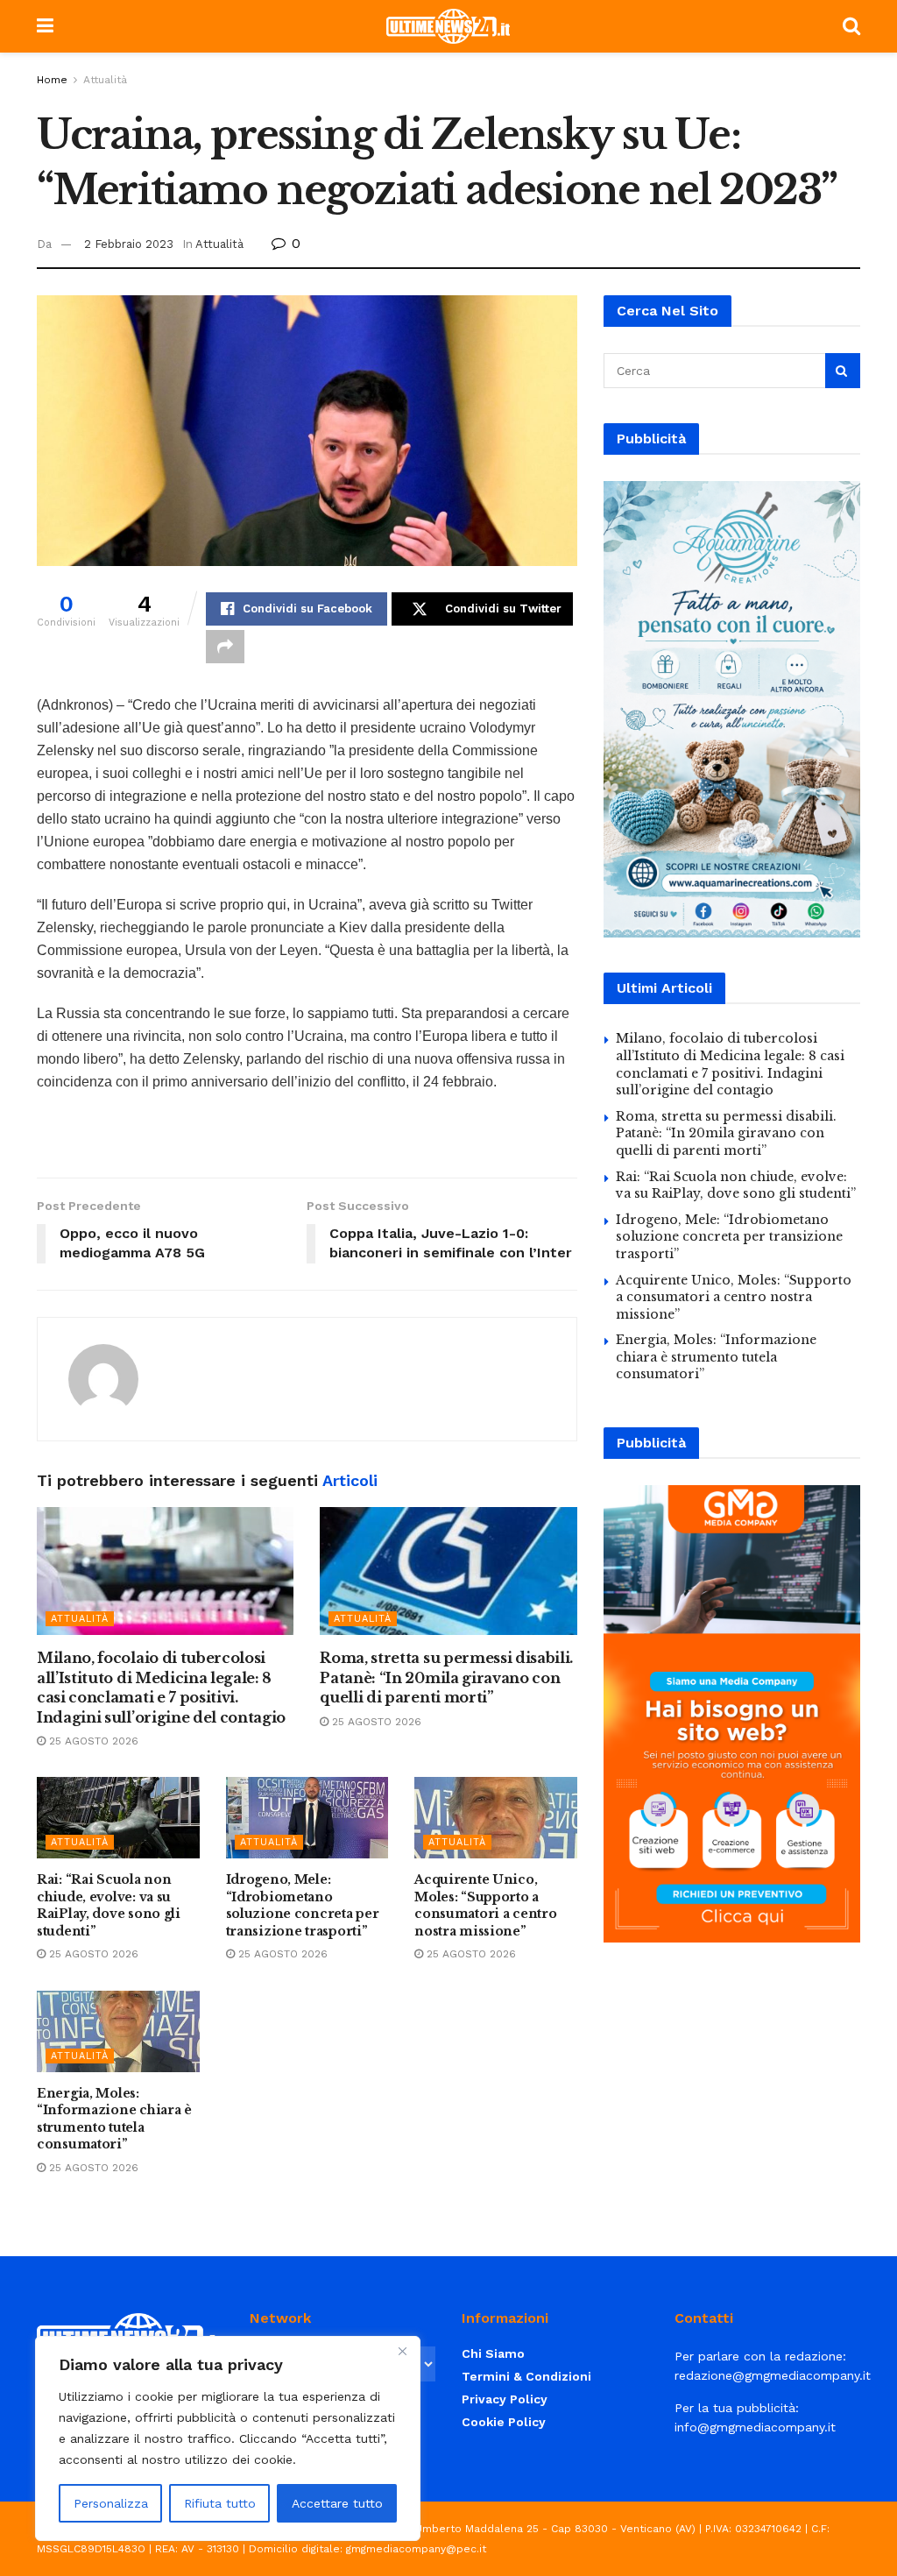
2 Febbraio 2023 (129, 244)
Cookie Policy (504, 2422)
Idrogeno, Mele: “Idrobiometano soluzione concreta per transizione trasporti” (303, 1905)
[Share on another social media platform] (225, 647)
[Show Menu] (45, 26)
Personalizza (111, 2503)
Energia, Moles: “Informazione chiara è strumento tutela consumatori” (114, 2119)
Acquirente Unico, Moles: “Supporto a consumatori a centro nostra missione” (485, 1905)
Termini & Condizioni (526, 2376)
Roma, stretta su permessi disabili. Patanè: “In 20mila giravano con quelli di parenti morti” (446, 1677)
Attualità (105, 80)
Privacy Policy (505, 2399)
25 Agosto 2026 (92, 1741)
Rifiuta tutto (220, 2503)
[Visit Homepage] (448, 26)
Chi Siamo (493, 2353)
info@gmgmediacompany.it (755, 2427)
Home (52, 80)
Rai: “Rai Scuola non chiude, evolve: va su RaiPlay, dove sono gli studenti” (109, 1905)
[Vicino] (402, 2351)
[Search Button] (851, 26)
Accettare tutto (337, 2503)
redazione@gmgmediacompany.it (773, 2375)
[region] (228, 2438)
